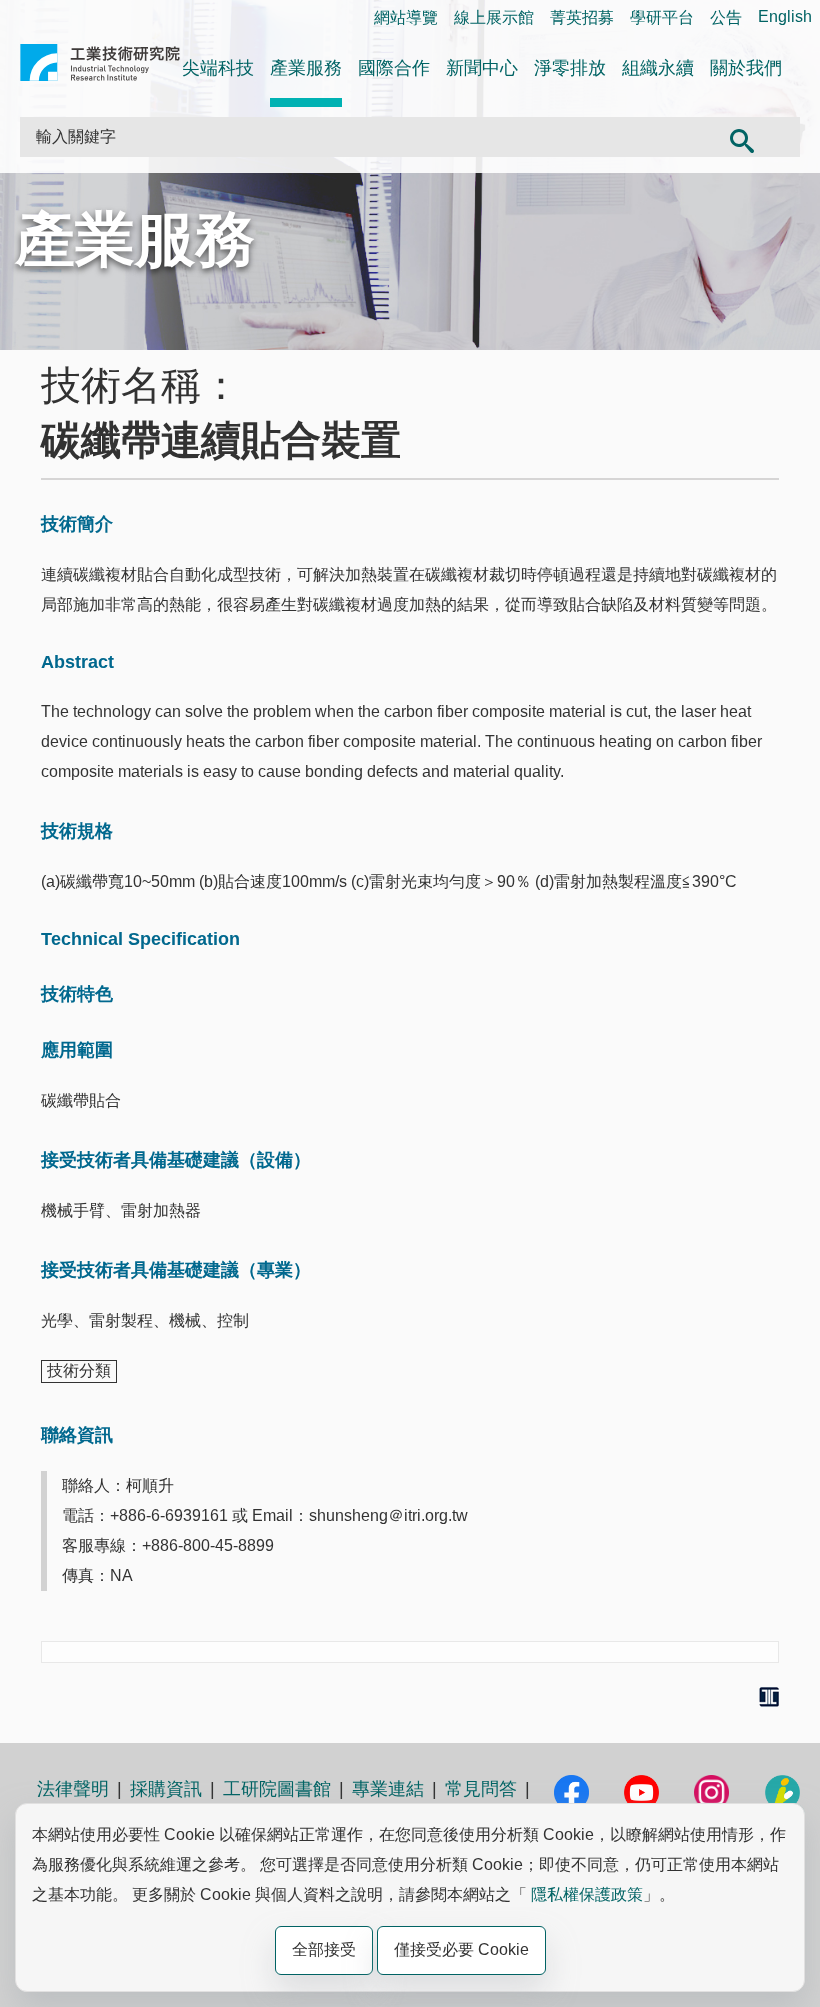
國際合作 (394, 68)
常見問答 (481, 1789)
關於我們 (746, 68)
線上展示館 (494, 17)
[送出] (741, 137)
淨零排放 (570, 68)
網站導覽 (406, 17)
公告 (726, 17)
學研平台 (662, 17)
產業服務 (306, 68)
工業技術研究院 (100, 66)
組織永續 (658, 68)
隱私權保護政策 (587, 1894)
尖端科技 (218, 68)
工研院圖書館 (277, 1789)
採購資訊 (166, 1789)
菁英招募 (582, 17)
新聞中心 (482, 68)
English (785, 16)
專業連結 (388, 1789)
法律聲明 (73, 1789)
